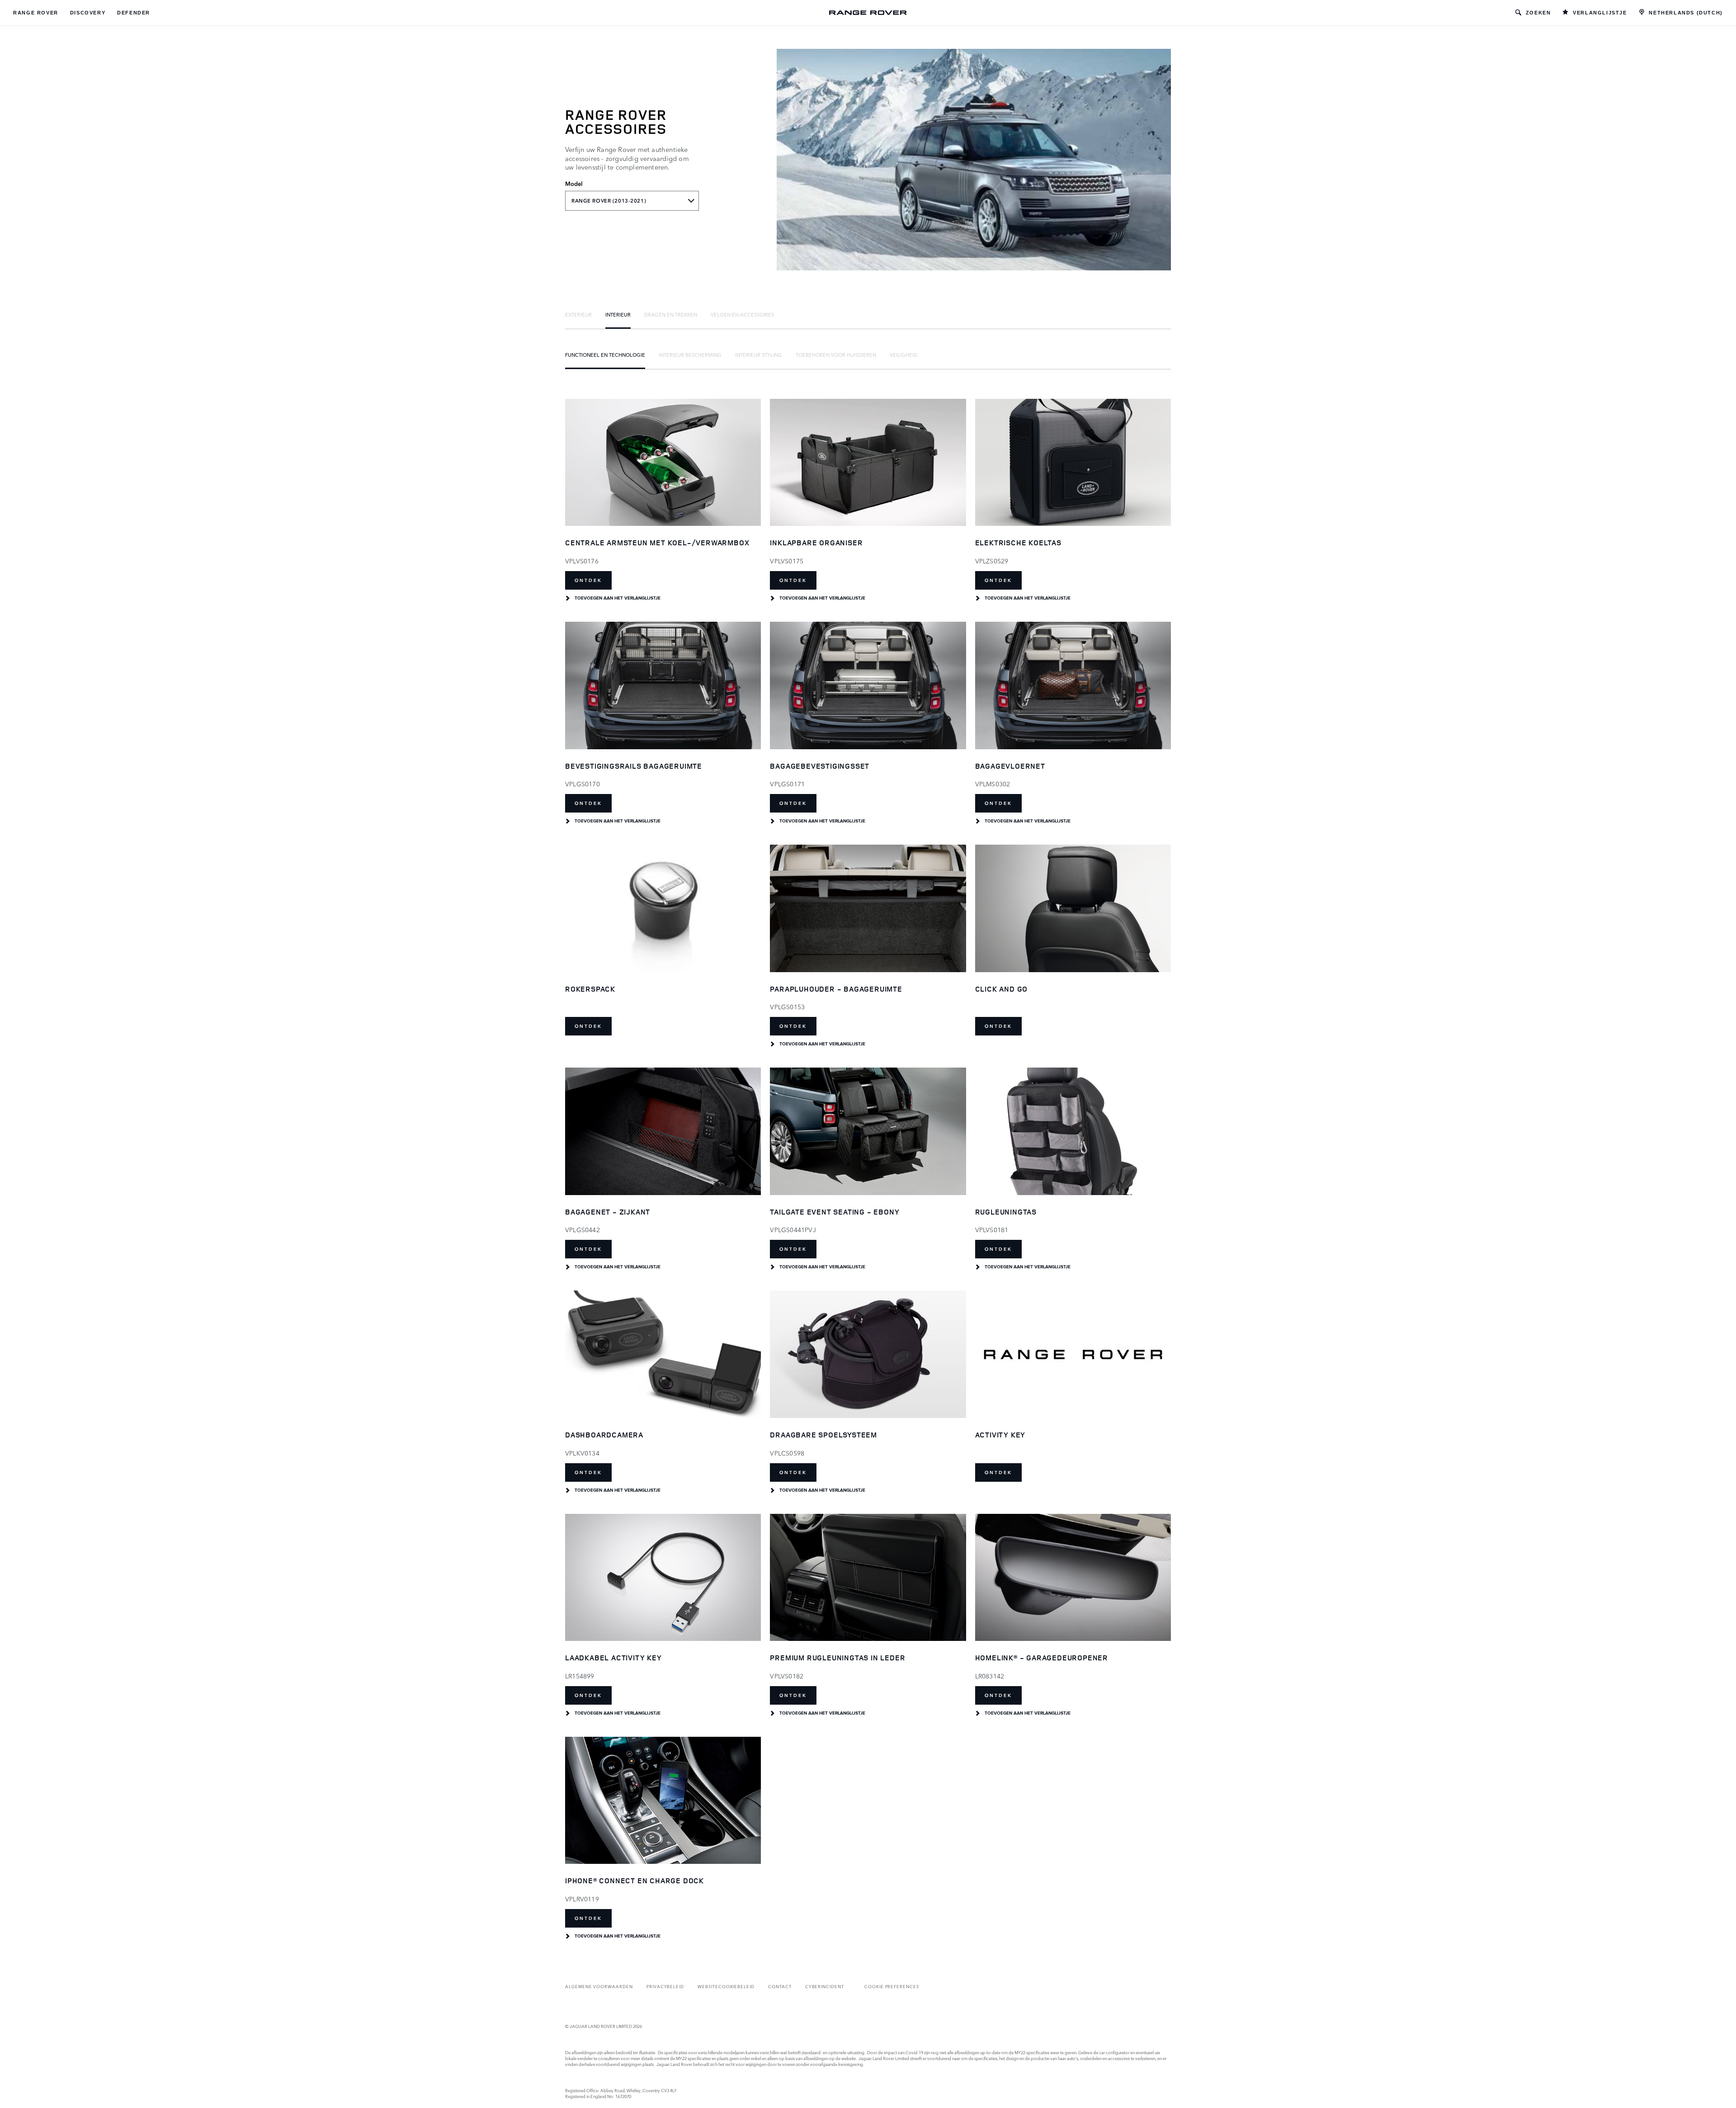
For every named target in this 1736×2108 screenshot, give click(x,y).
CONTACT (780, 1986)
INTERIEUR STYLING (759, 354)
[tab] (578, 314)
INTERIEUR (618, 314)
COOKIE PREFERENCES (892, 1986)
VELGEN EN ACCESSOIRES (742, 314)
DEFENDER (134, 13)
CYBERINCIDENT (825, 1986)
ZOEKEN (1538, 13)
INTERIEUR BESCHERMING (690, 354)
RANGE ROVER (36, 13)
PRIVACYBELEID (665, 1986)
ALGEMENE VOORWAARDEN (599, 1986)
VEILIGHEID (903, 354)
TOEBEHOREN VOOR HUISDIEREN (836, 354)
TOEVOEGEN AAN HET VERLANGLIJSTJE (618, 598)
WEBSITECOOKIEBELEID (726, 1986)
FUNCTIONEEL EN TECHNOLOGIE (605, 354)
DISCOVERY (88, 13)
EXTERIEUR (578, 314)
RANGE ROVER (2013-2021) (609, 201)
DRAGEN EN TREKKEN (671, 314)
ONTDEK (588, 580)
